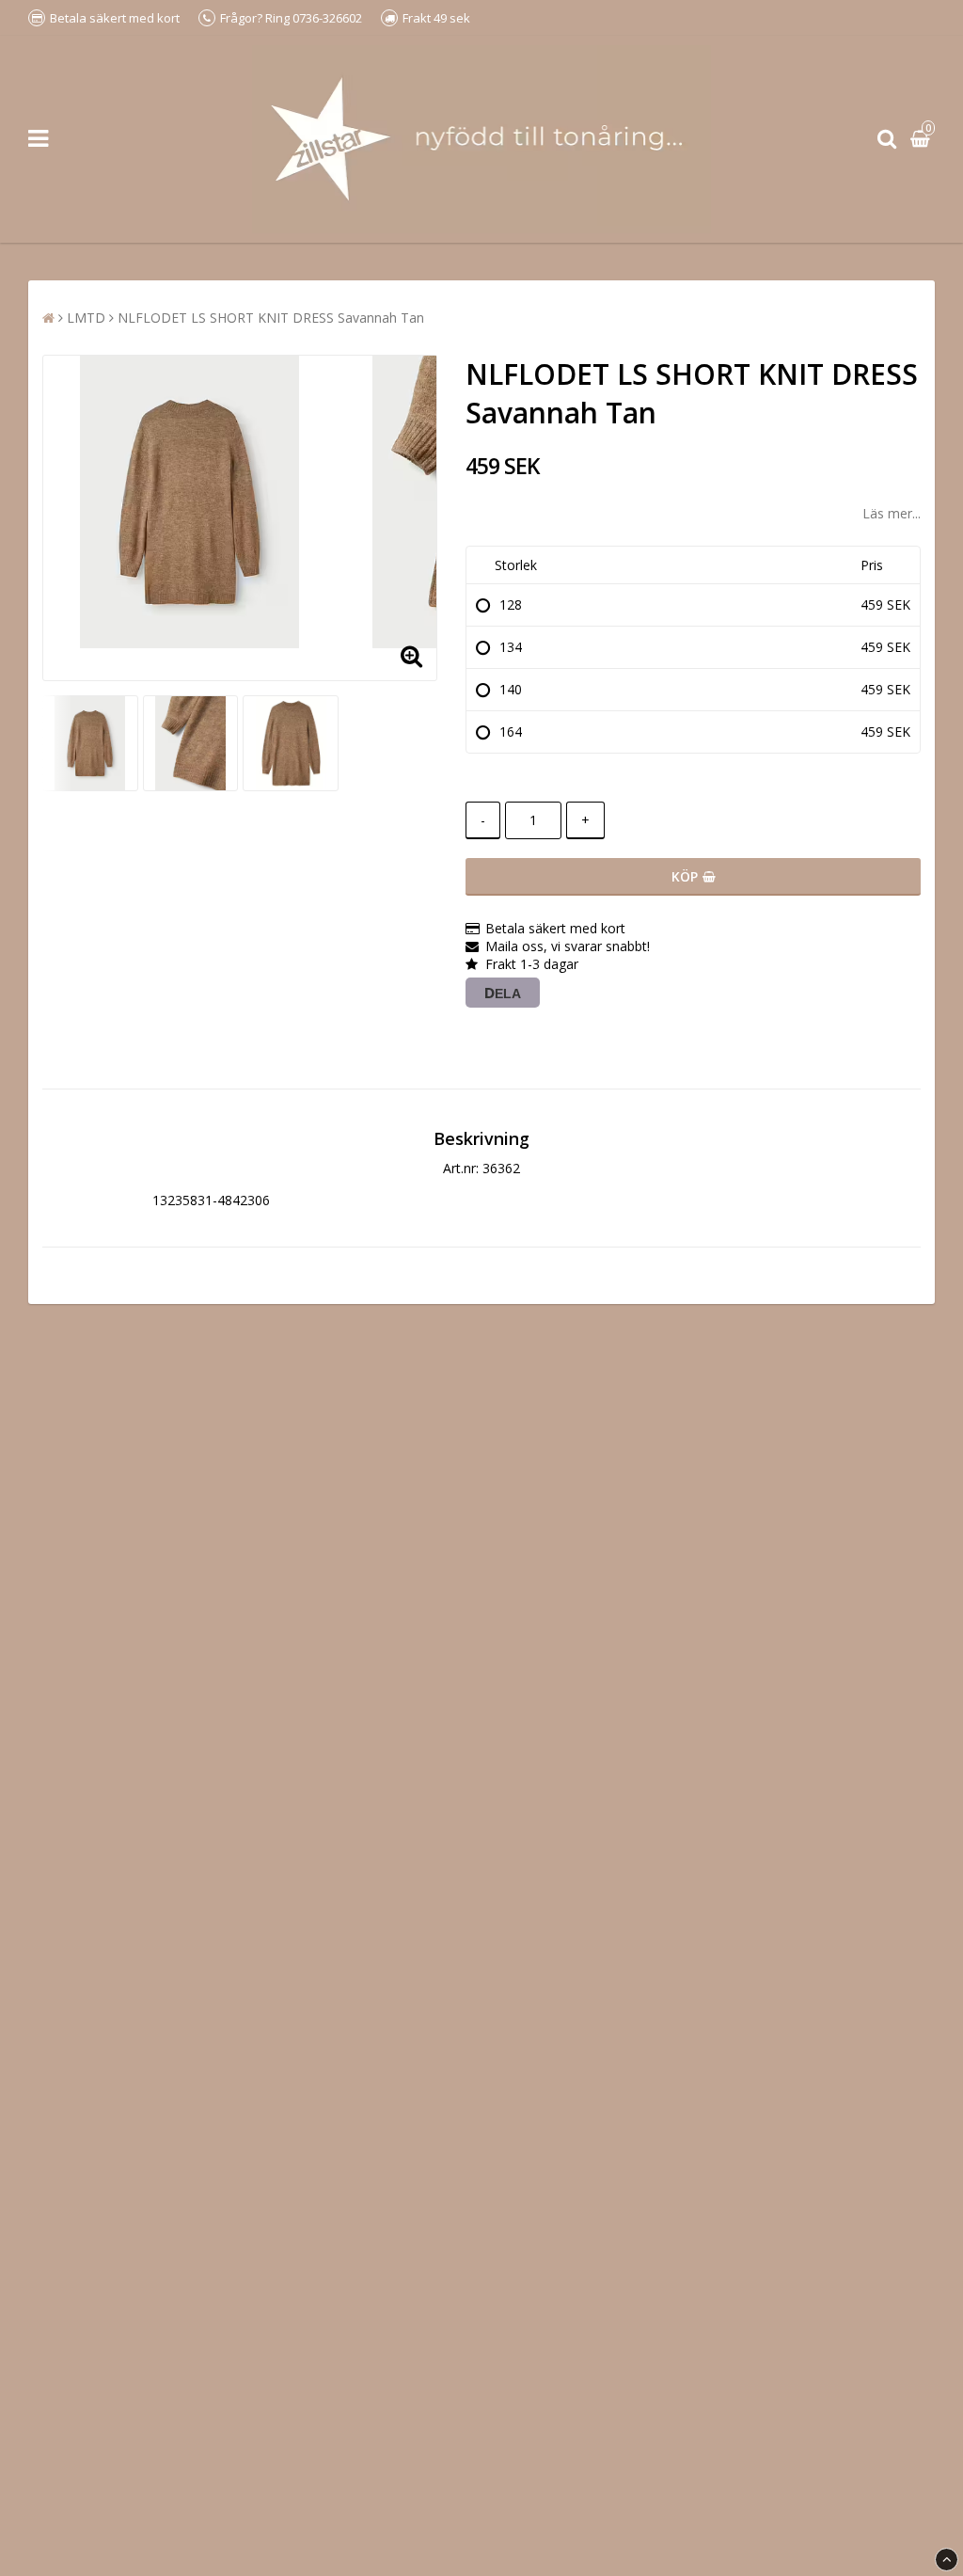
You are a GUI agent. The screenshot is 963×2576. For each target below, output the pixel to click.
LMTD (86, 318)
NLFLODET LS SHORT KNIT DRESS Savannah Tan (271, 318)
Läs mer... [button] (892, 513)
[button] (923, 140)
